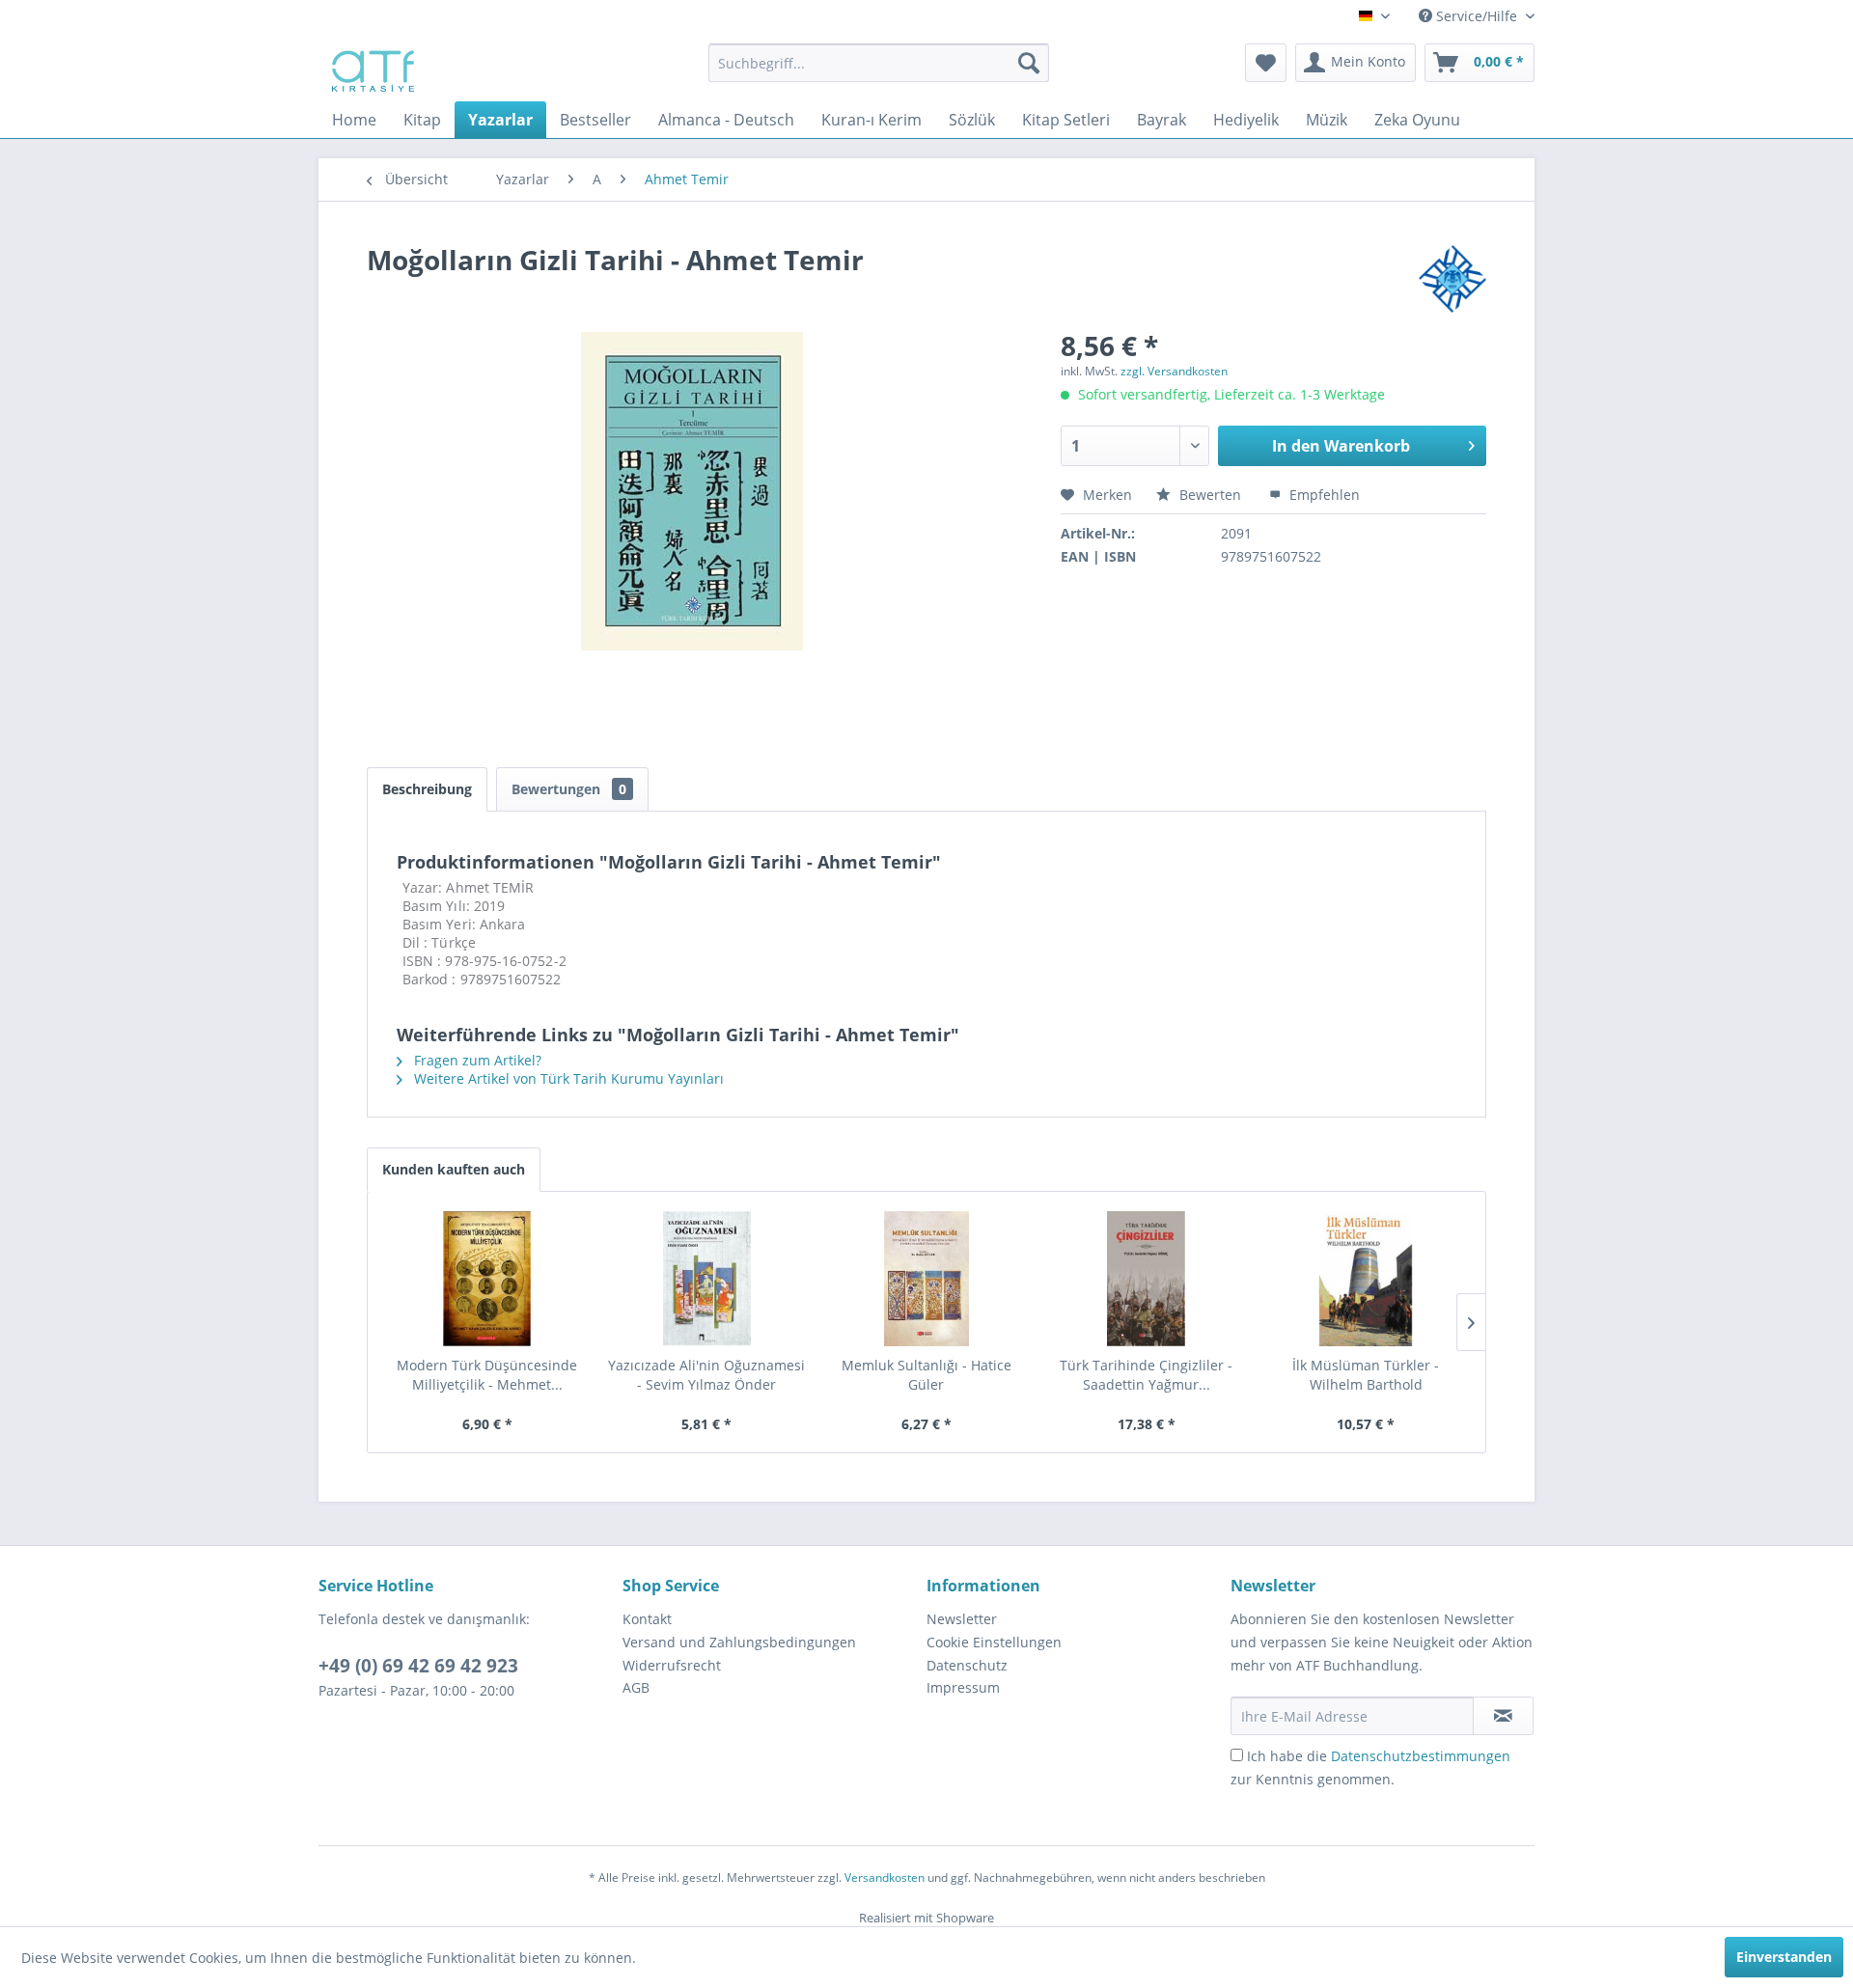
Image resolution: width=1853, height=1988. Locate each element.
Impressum (963, 1687)
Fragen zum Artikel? (476, 1060)
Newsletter (962, 1619)
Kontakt (647, 1619)
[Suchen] (1029, 63)
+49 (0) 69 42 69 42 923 (418, 1666)
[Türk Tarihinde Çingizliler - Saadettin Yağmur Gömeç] (1147, 1279)
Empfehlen (1323, 495)
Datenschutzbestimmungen (1421, 1756)
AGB (636, 1687)
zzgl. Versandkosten (1174, 371)
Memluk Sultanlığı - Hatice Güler (926, 1375)
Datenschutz (967, 1665)
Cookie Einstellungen (994, 1642)
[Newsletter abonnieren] (1503, 1716)
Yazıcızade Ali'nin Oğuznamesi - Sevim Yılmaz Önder (706, 1375)
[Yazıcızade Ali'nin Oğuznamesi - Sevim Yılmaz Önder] (707, 1279)
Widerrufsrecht (672, 1665)
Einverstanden (1784, 1957)
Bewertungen (569, 789)
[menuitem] (879, 63)
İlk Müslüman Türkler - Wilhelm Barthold (1366, 1375)
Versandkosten (885, 1878)
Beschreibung (427, 789)
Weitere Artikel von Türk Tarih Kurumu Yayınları (567, 1078)
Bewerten (1210, 495)
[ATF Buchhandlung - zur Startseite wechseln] (371, 68)
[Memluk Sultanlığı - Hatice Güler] (926, 1279)
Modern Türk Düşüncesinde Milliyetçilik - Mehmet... (487, 1375)
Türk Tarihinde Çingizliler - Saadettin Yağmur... (1146, 1375)
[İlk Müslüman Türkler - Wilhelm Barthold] (1366, 1279)
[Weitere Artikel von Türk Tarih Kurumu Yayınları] (1452, 279)
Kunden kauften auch (454, 1169)
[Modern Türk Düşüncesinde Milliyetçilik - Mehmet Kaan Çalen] (487, 1279)
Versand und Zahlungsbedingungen (739, 1642)
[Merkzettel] (1266, 63)
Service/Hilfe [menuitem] (1477, 16)
